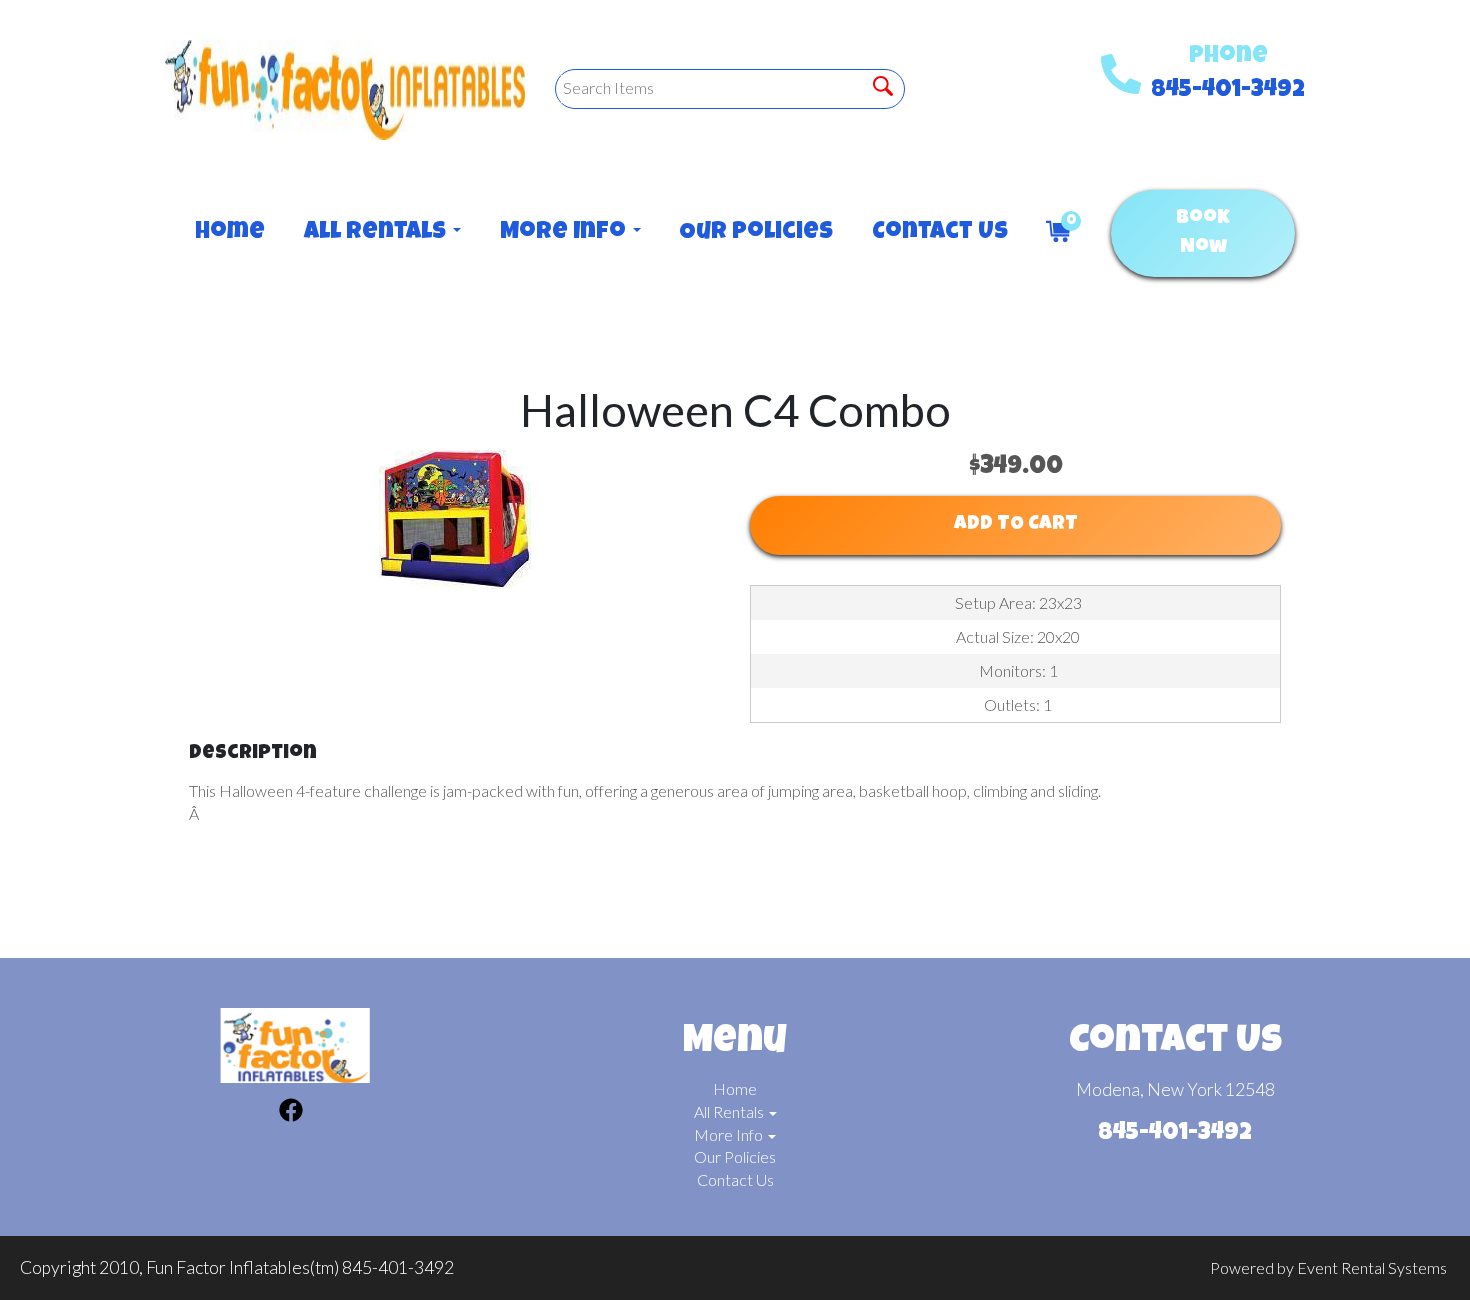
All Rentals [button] (377, 233)
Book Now (1203, 233)
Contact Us (939, 233)
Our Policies (755, 233)
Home (229, 233)
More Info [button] (565, 233)
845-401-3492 (1228, 91)
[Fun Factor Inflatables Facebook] (291, 1113)
